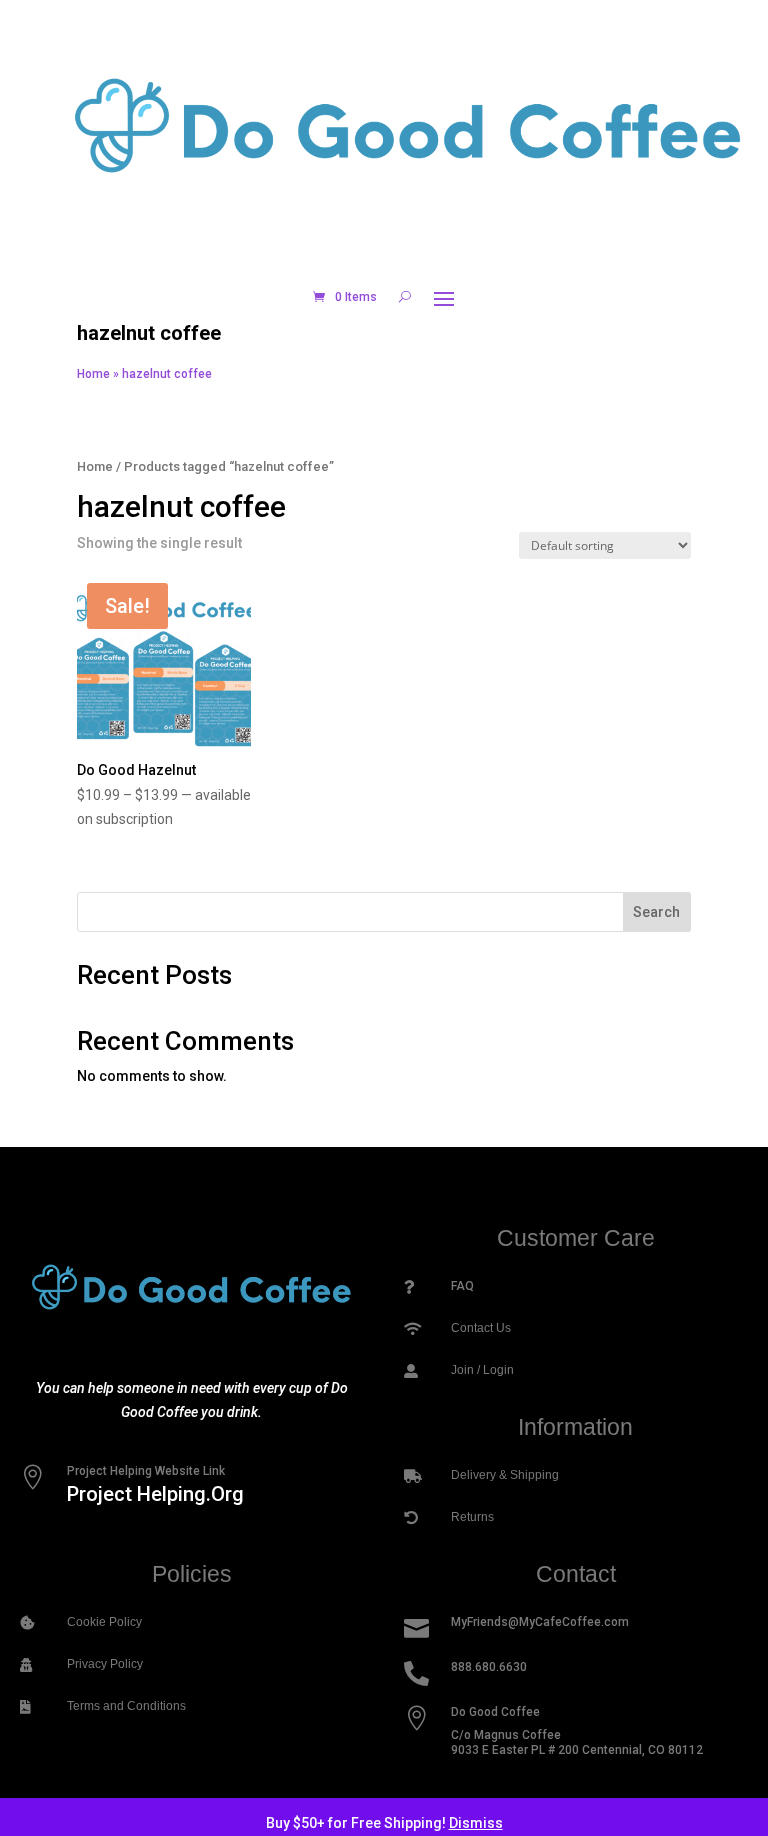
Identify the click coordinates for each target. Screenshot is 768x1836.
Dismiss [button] (476, 1823)
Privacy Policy (105, 1664)
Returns (472, 1517)
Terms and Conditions (126, 1706)
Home (93, 374)
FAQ (462, 1286)
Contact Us (481, 1328)
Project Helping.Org (155, 1494)
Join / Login (482, 1370)
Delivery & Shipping (505, 1475)
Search (656, 912)
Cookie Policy (104, 1622)
